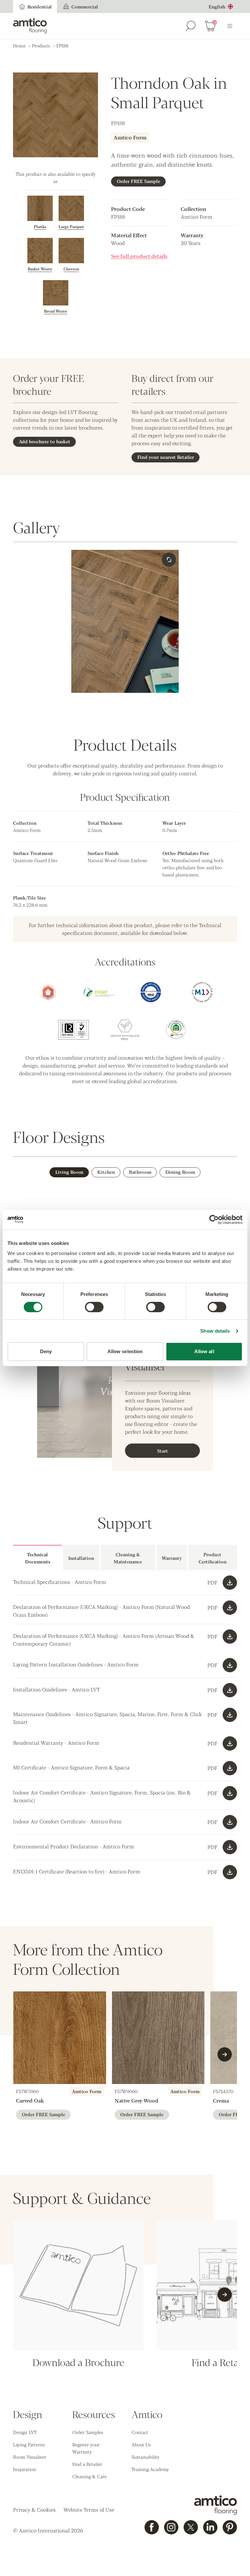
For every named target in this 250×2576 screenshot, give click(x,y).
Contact (140, 2432)
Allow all (204, 1351)
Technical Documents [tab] (38, 1558)
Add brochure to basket (45, 441)
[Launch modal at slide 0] (169, 560)
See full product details (139, 256)
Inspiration (25, 2469)
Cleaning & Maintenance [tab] (128, 1558)
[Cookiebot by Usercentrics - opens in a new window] (214, 1220)
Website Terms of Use (89, 2510)
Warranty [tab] (172, 1558)
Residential (40, 6)
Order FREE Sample (139, 181)
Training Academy (150, 2469)
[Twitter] (191, 2527)
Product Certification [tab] (213, 1558)
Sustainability (146, 2457)
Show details (215, 1331)
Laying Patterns (29, 2444)
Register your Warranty (86, 2448)
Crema (221, 2100)
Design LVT (25, 2432)
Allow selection (125, 1351)
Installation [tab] (81, 1558)
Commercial (85, 6)
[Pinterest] (230, 2527)
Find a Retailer (87, 2464)
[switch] (94, 1307)
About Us (141, 2444)
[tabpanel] (125, 1612)
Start (163, 1451)
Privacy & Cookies (34, 2510)
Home (19, 45)
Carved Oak (30, 2100)
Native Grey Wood (136, 2100)
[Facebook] (152, 2527)
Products (41, 45)
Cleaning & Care (90, 2476)
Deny (46, 1351)
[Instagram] (171, 2527)
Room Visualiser (30, 2457)
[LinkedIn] (210, 2527)
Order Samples (88, 2432)
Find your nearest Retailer (166, 457)
